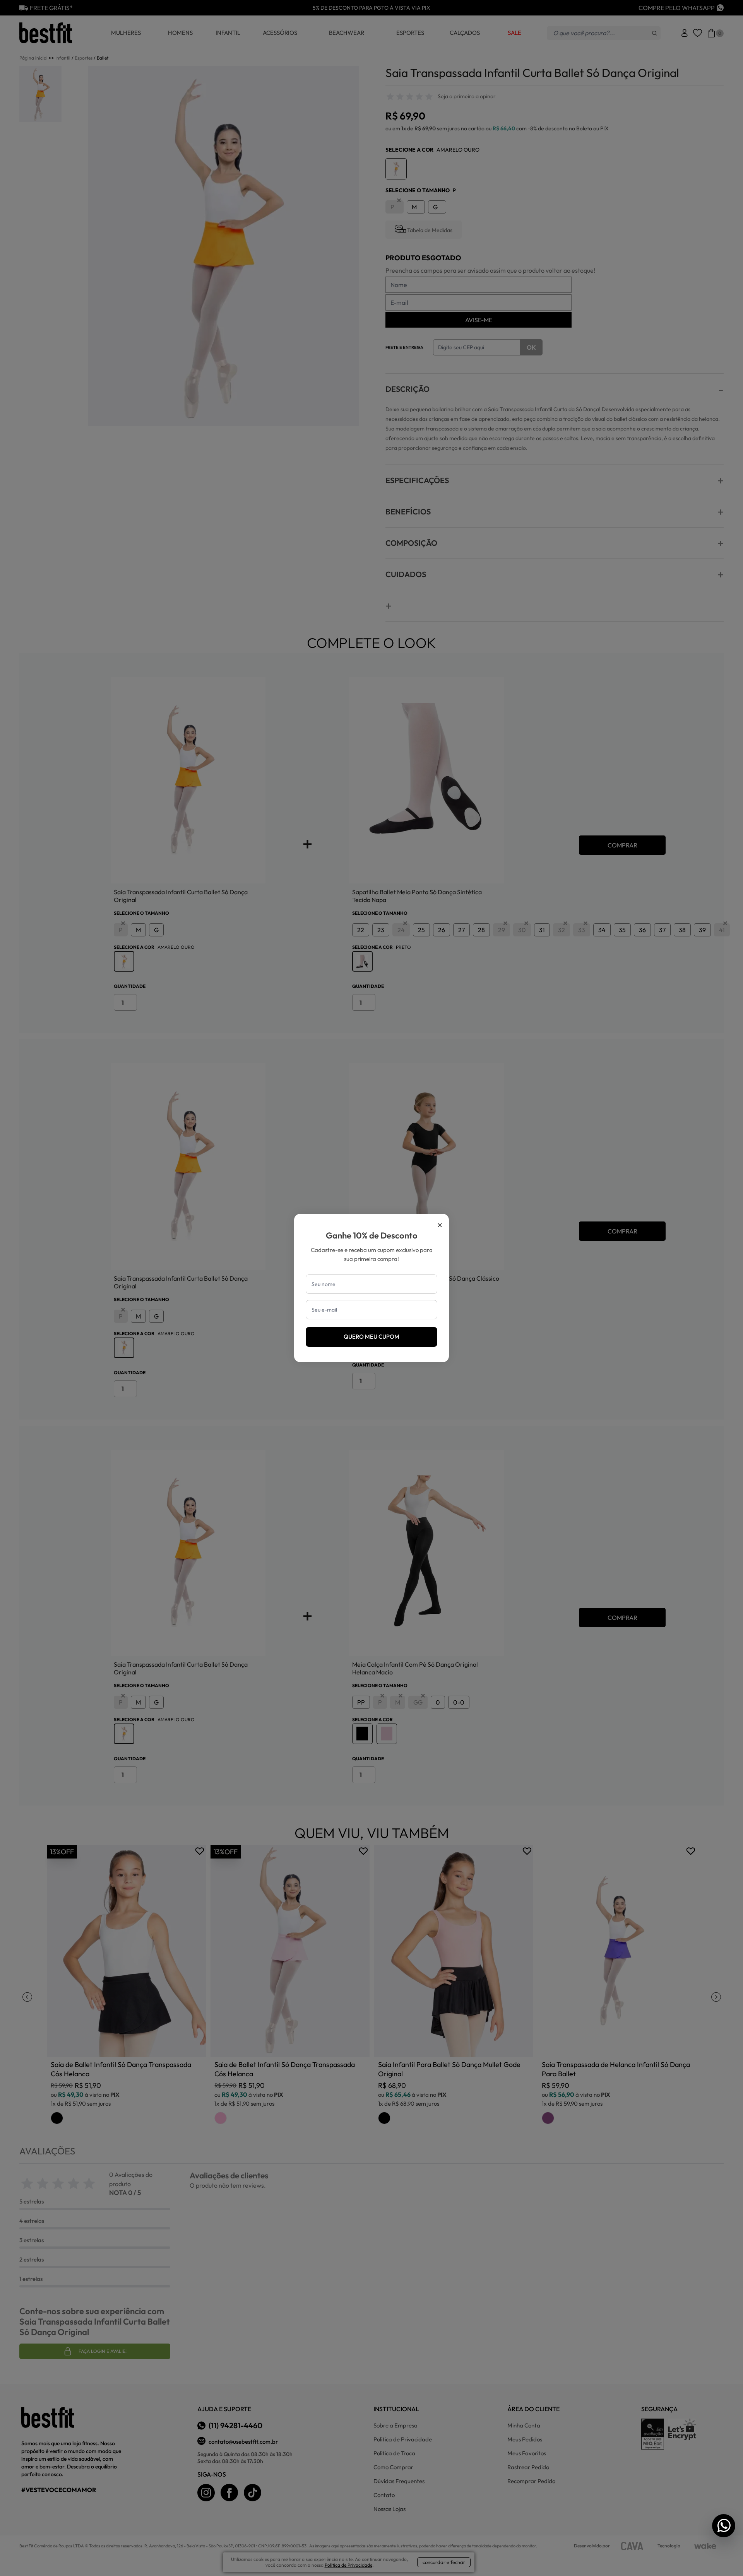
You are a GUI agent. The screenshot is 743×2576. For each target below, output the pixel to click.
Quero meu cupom (371, 1337)
